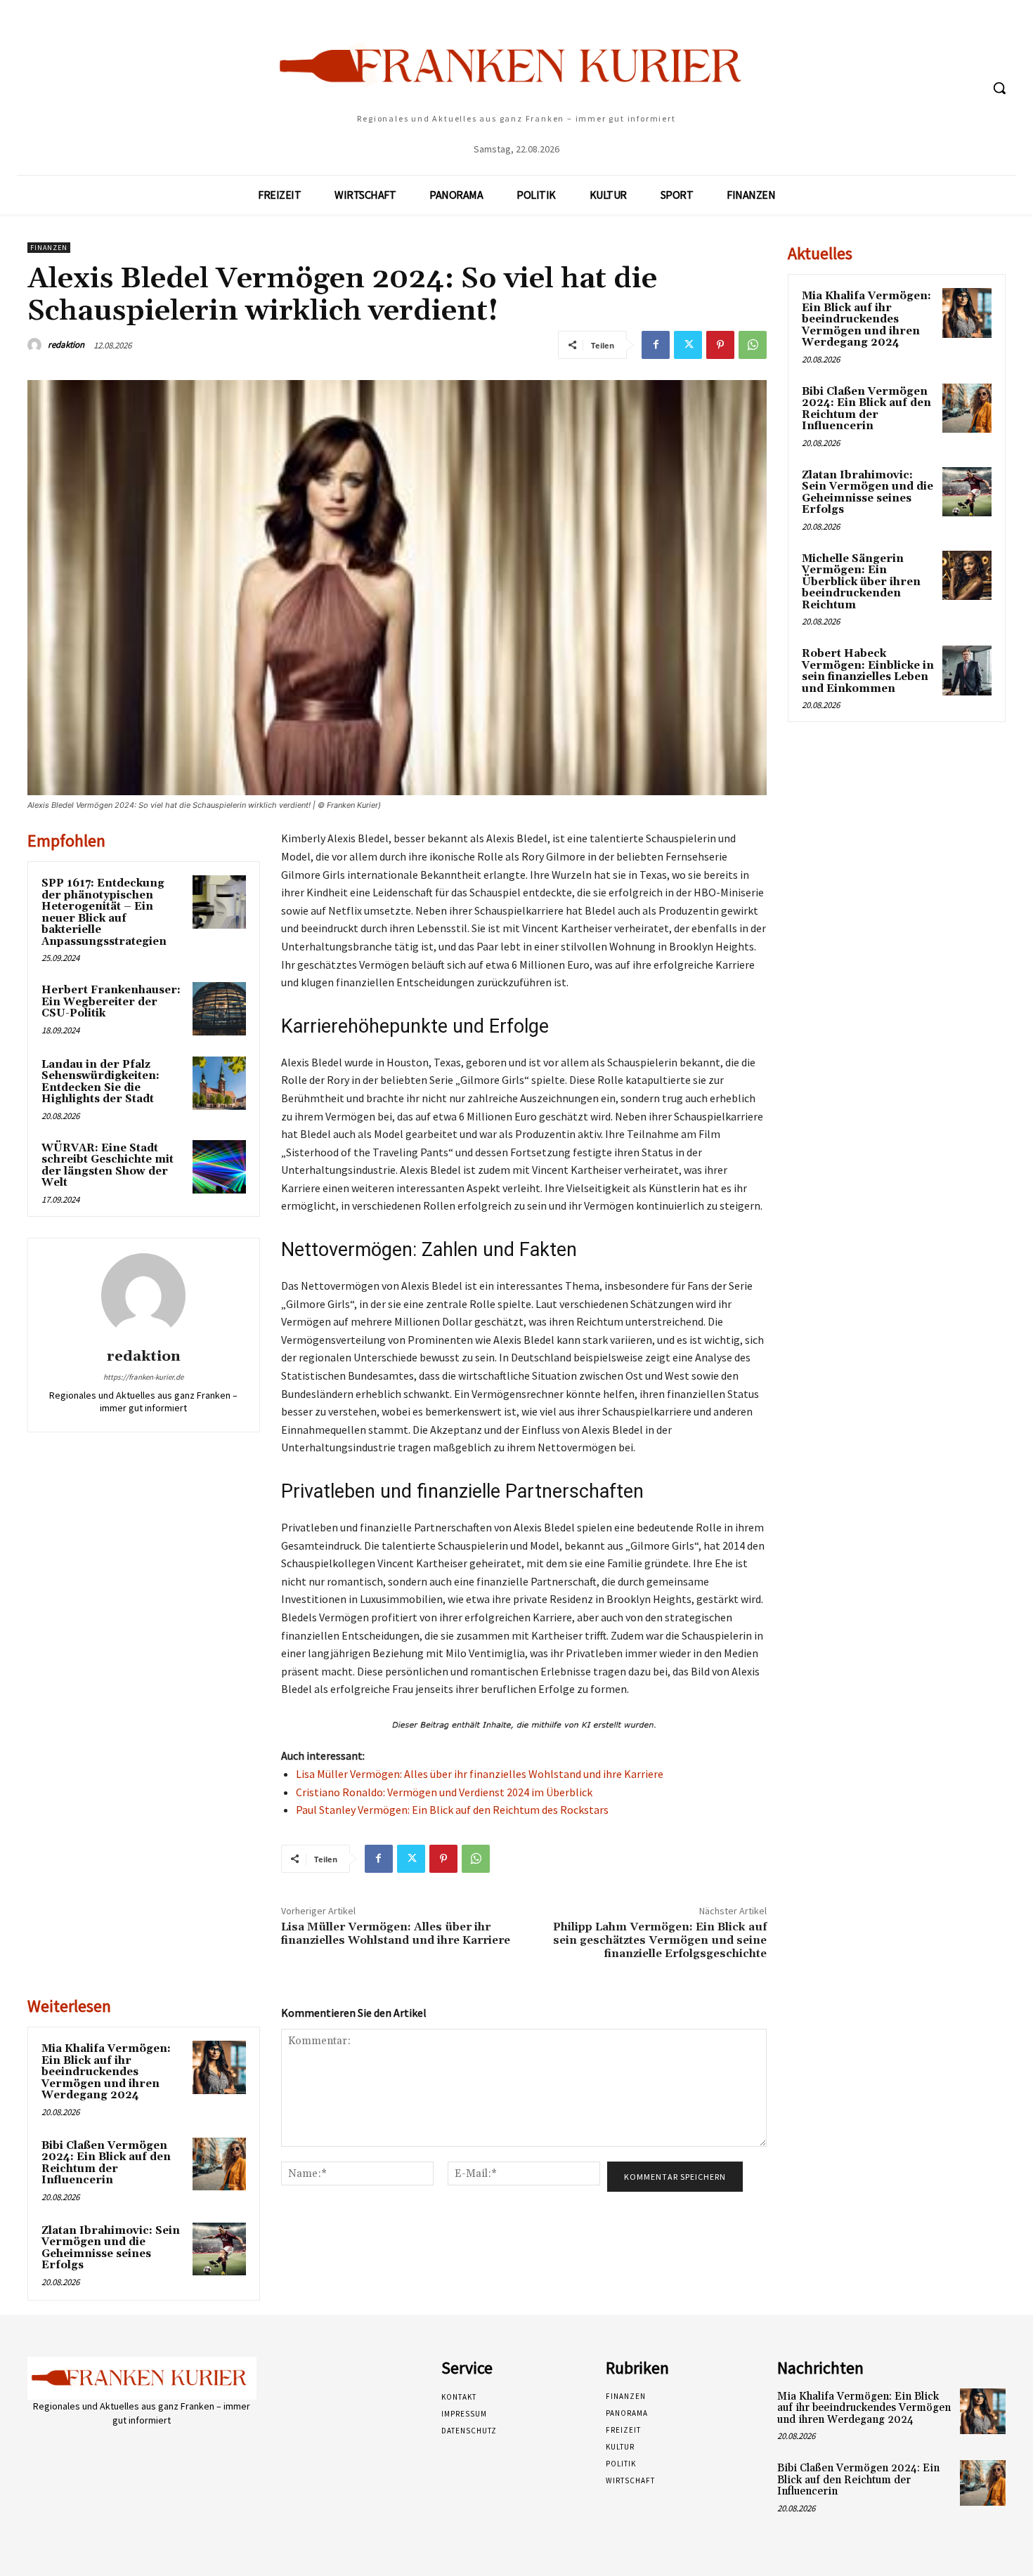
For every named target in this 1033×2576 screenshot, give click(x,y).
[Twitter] (688, 345)
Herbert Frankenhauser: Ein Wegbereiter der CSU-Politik (111, 1002)
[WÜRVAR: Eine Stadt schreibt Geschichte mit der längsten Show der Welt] (219, 1167)
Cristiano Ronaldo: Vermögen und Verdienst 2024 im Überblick (444, 1792)
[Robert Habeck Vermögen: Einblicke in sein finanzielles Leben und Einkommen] (967, 670)
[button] (999, 88)
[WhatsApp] (753, 345)
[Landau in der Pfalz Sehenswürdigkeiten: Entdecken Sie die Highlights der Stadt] (219, 1083)
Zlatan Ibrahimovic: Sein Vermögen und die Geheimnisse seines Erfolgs (111, 2248)
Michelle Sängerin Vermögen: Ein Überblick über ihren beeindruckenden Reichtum (861, 582)
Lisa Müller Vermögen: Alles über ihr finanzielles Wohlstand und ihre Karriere (480, 1774)
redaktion (66, 345)
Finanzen (49, 248)
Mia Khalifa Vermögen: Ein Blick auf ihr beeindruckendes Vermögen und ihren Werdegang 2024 (106, 2072)
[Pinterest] (720, 345)
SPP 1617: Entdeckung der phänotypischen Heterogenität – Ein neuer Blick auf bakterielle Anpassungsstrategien (104, 913)
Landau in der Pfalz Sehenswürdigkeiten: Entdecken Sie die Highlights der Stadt (100, 1082)
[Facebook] (656, 345)
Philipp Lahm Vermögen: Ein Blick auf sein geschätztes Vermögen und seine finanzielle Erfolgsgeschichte (660, 1940)
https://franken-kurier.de (143, 1377)
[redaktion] (37, 345)
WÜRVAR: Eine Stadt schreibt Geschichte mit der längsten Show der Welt (108, 1166)
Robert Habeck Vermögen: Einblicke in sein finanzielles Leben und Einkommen (868, 671)
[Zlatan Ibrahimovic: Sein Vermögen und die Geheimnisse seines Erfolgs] (219, 2249)
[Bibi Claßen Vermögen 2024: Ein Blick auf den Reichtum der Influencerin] (219, 2164)
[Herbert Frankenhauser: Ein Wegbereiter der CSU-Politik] (219, 1009)
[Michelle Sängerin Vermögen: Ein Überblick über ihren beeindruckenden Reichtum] (967, 575)
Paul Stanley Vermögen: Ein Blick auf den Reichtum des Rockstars (452, 1810)
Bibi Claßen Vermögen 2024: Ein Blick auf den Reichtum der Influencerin (106, 2163)
